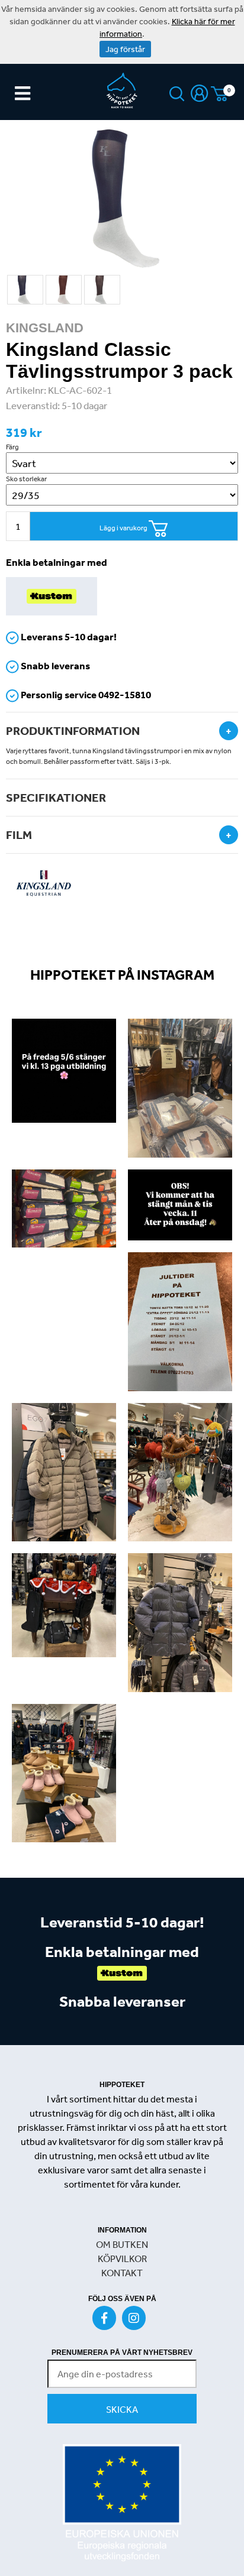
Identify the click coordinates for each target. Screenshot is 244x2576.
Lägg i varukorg (124, 528)
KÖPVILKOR (122, 2259)
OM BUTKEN (122, 2244)
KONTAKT (122, 2273)
